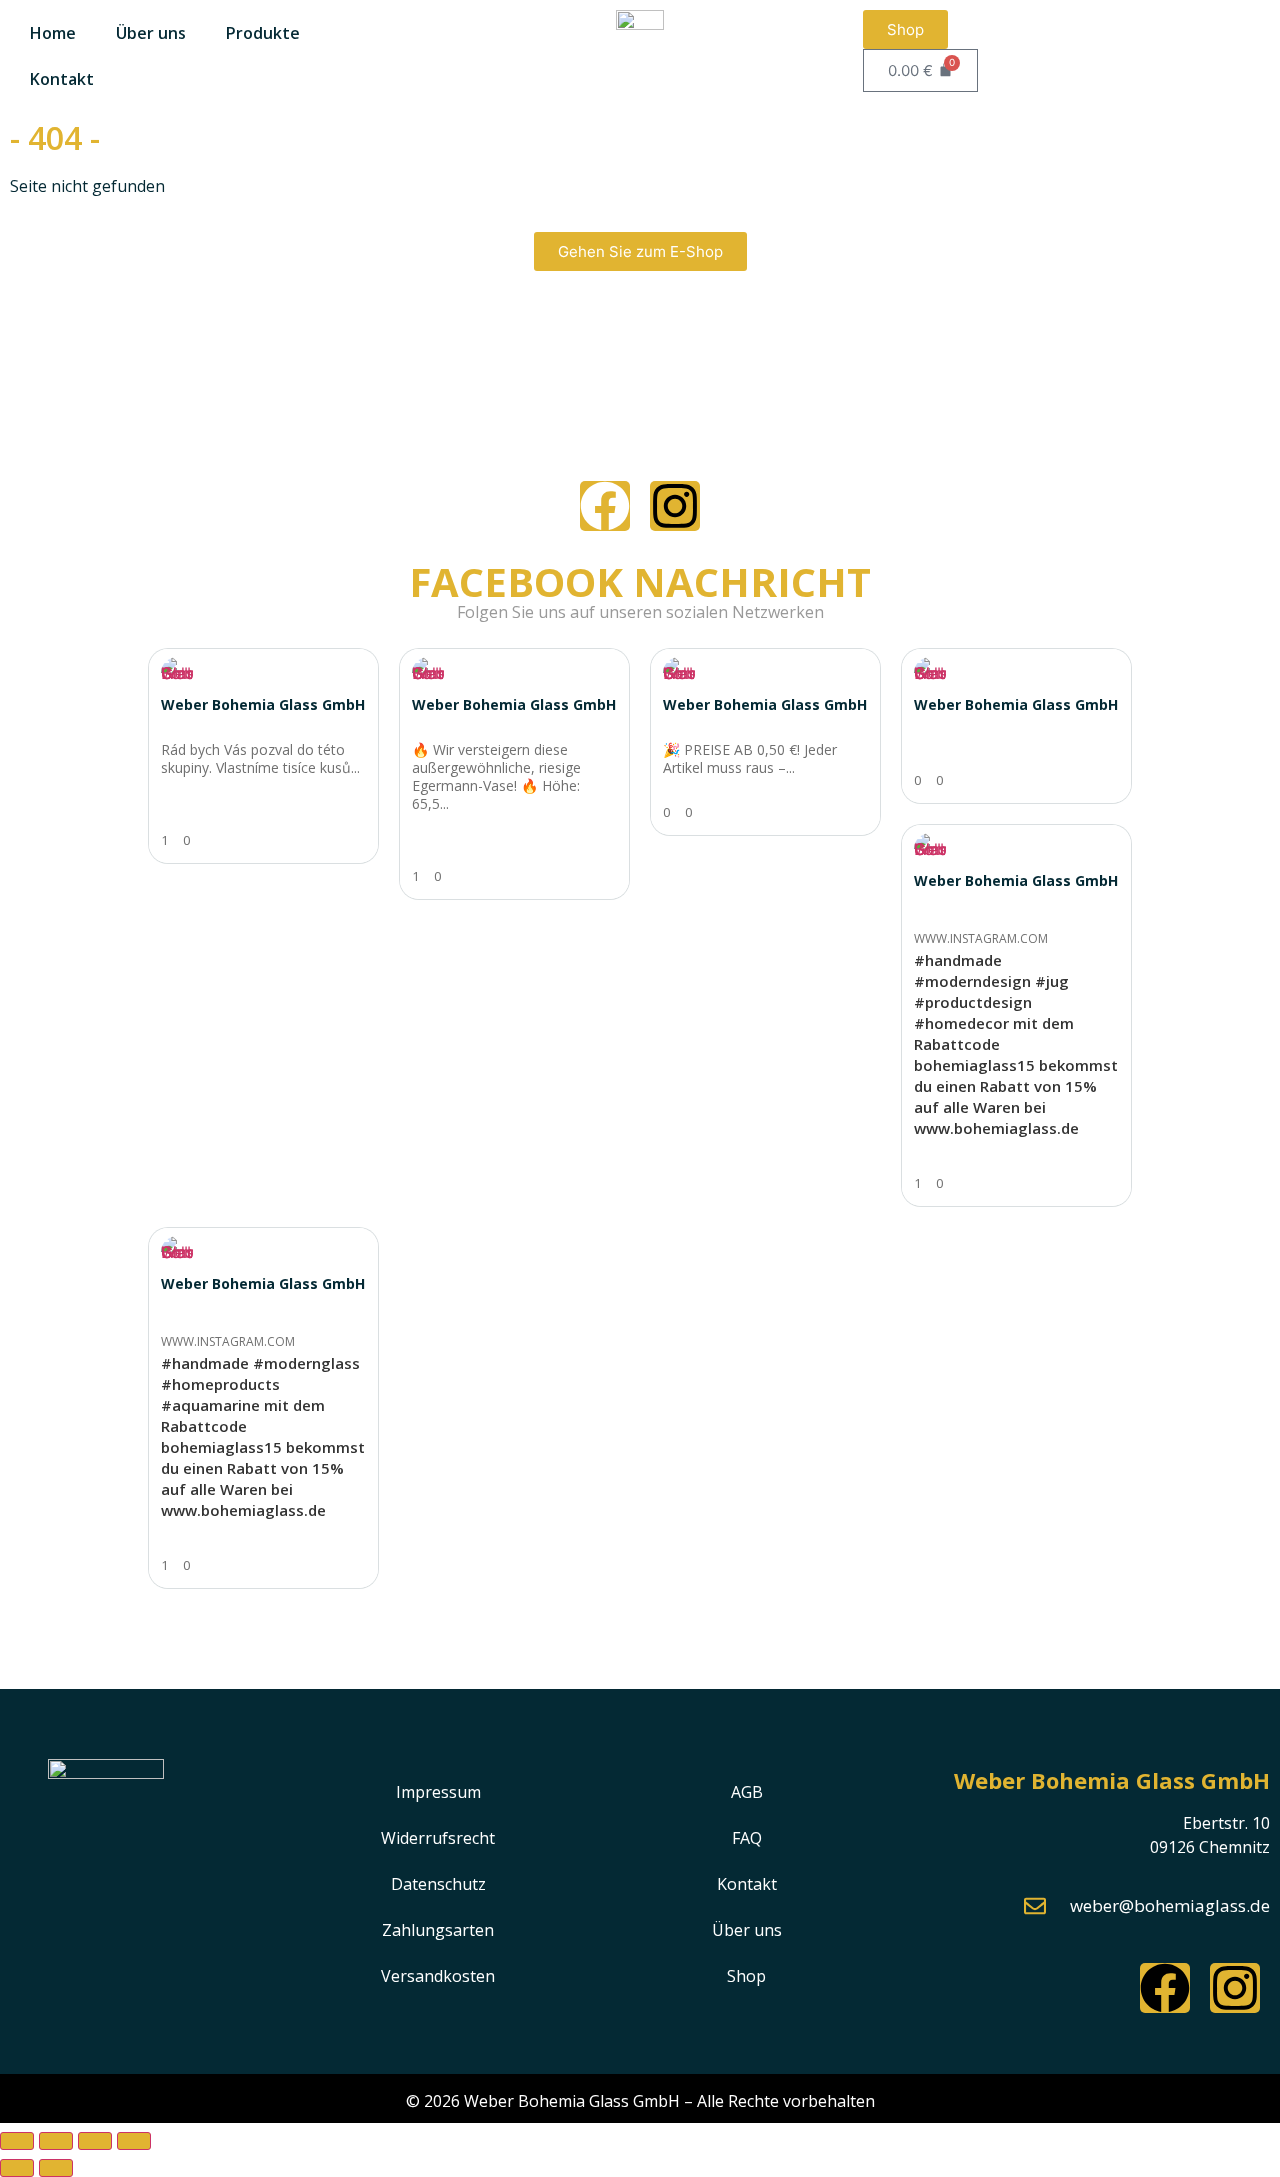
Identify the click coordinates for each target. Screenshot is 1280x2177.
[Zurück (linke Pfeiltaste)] (17, 2168)
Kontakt (62, 79)
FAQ (747, 1838)
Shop (746, 1976)
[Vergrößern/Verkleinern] (17, 2141)
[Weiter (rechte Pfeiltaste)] (56, 2168)
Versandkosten (438, 1976)
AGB (747, 1792)
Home (53, 33)
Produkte (263, 33)
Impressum (438, 1792)
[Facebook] (605, 506)
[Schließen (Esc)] (134, 2141)
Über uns (151, 33)
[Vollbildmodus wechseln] (56, 2141)
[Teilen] (95, 2141)
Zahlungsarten (438, 1930)
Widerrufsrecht (438, 1838)
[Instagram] (675, 506)
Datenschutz (438, 1884)
